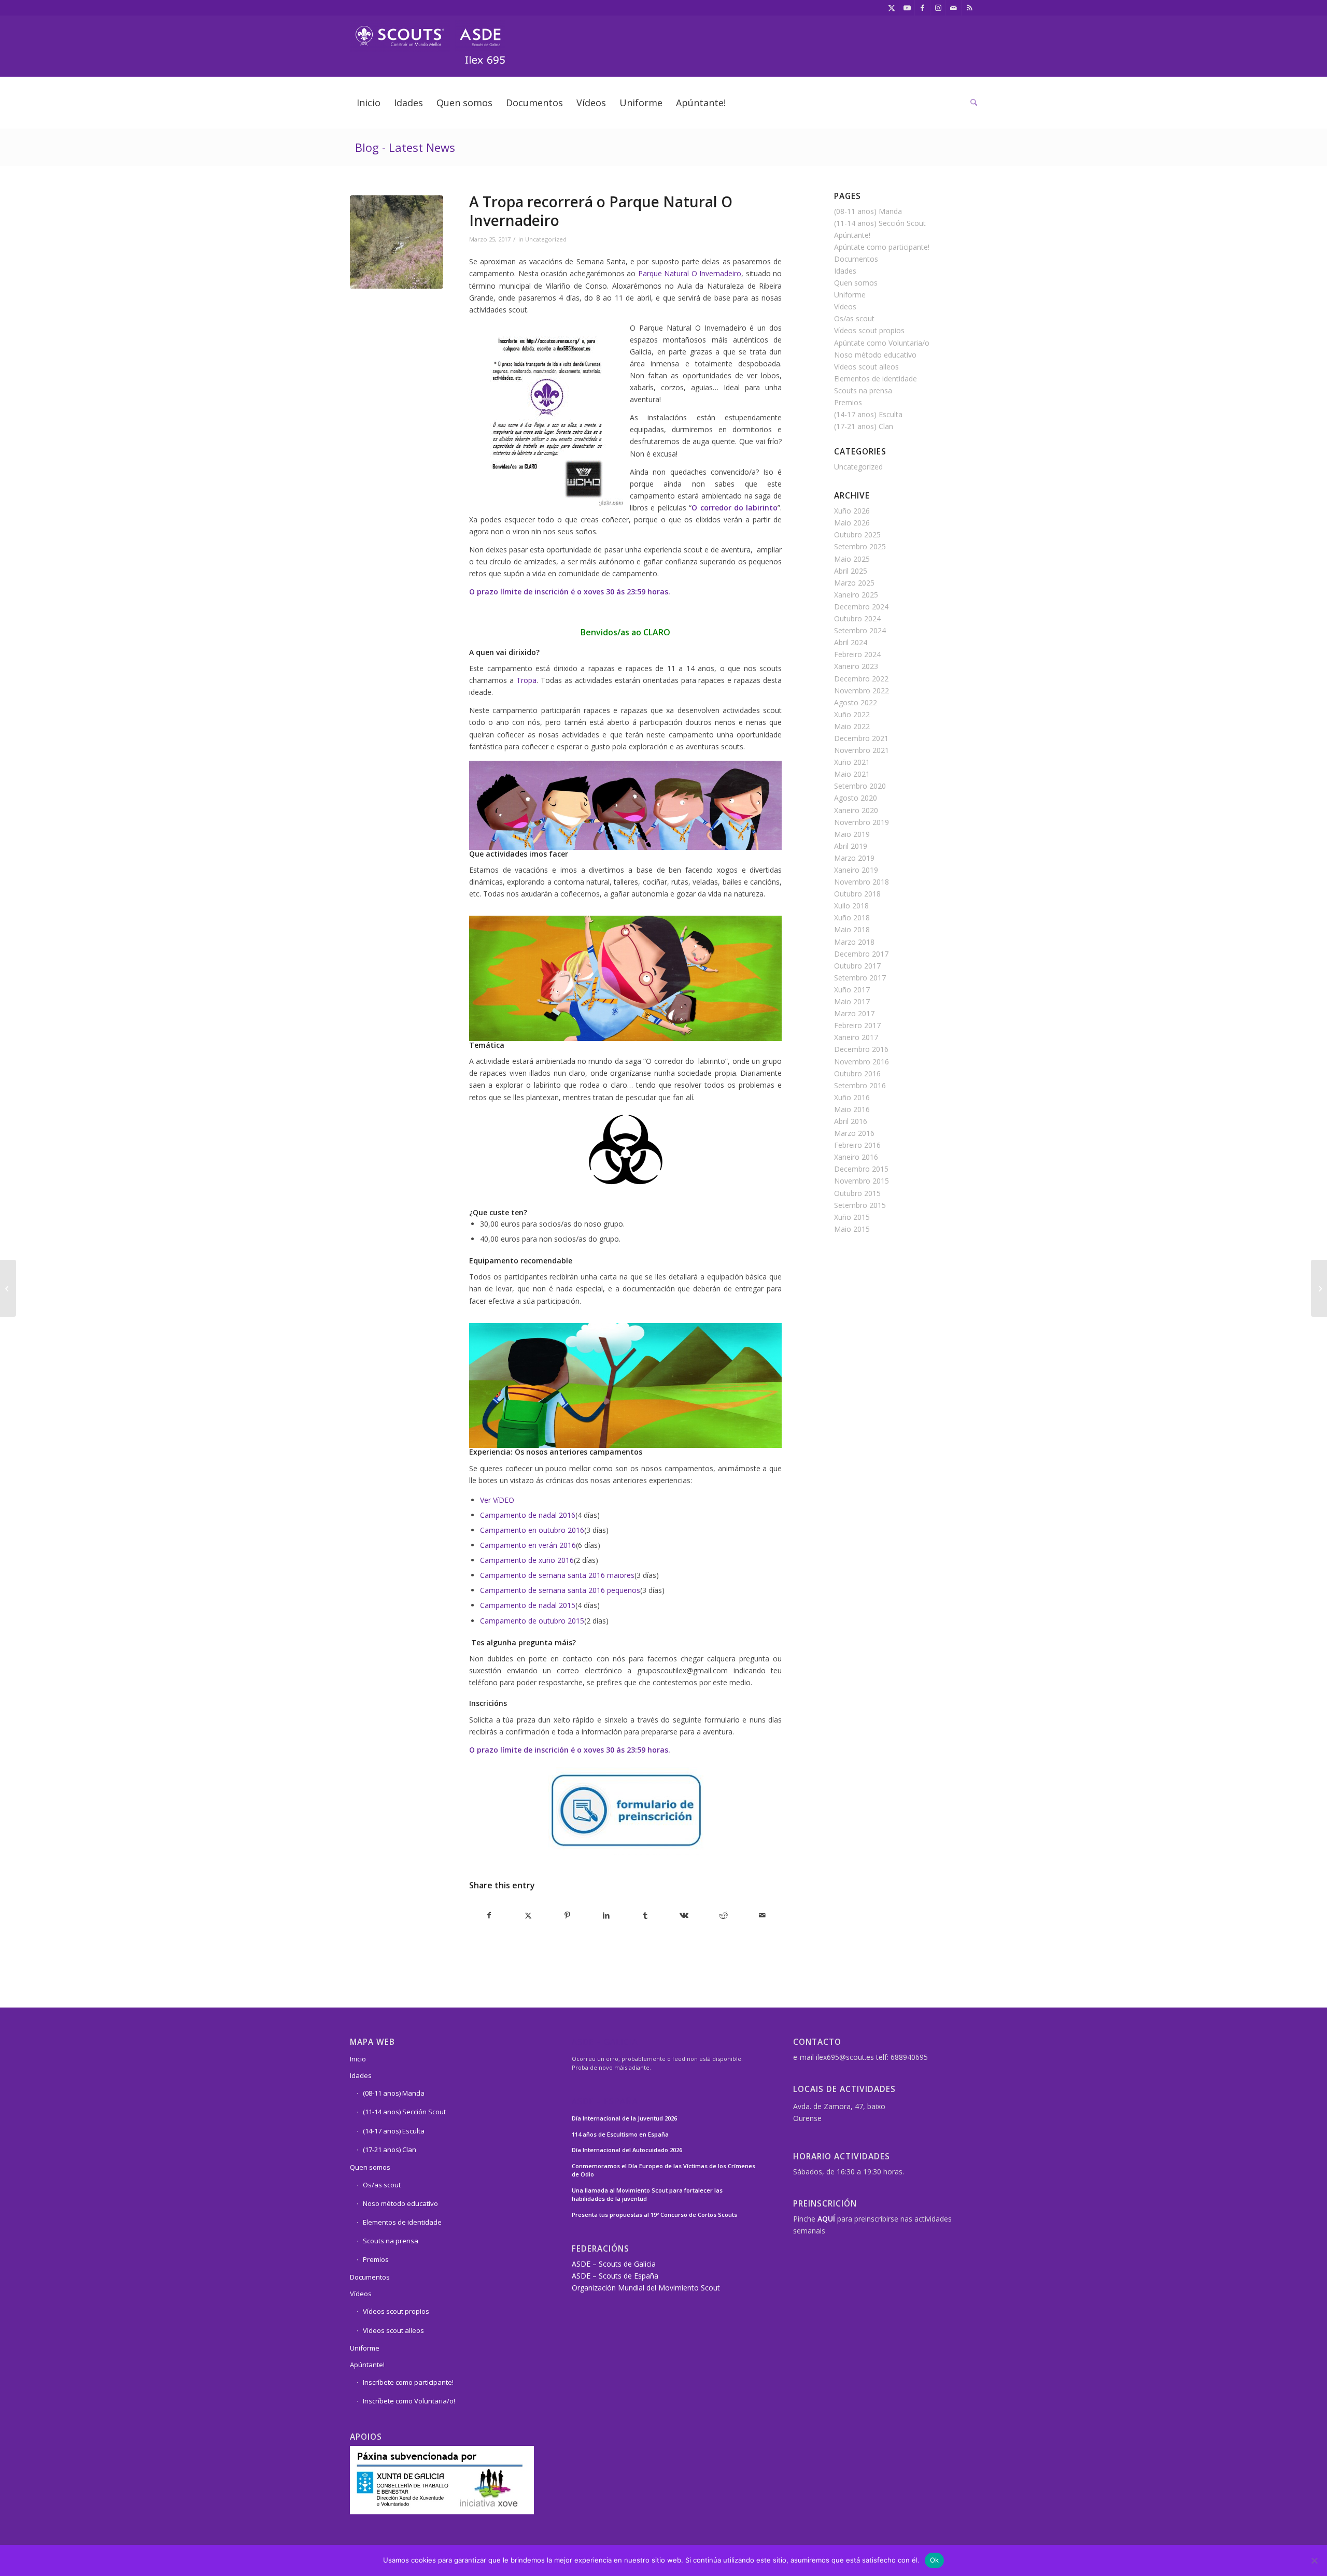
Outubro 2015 (857, 1193)
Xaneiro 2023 (856, 666)
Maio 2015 (852, 1229)
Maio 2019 (852, 834)
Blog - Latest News (405, 147)
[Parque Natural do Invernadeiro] (397, 242)
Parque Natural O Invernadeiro (690, 273)
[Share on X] (528, 1915)
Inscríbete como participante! (408, 2382)
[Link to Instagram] (938, 8)
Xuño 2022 (852, 714)
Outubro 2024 (857, 618)
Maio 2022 (852, 726)
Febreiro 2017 (857, 1025)
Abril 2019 (851, 846)
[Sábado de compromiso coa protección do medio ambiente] (8, 1288)
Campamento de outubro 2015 (532, 1621)
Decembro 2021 (861, 738)
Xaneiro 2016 (856, 1157)
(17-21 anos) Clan (864, 426)
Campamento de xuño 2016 (527, 1560)
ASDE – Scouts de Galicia (614, 2264)
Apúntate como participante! (882, 247)
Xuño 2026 (852, 511)
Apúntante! (852, 235)
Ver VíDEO (498, 1500)
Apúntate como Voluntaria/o (882, 343)
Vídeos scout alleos (866, 367)
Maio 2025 (852, 559)
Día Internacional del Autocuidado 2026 (627, 2150)
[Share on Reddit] (723, 1915)
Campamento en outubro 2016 (532, 1530)
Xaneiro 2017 (856, 1037)
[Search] (970, 103)
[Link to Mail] (954, 8)
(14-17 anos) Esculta (868, 414)
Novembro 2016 (862, 1062)
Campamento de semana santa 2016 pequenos (560, 1590)
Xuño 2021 (852, 762)
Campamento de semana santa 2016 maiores (557, 1575)
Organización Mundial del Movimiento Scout (646, 2288)
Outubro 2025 (857, 535)
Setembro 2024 (860, 630)
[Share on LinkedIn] (606, 1915)
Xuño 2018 (852, 917)
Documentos (856, 259)
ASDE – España (605, 2102)
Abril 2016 (851, 1121)
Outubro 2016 (857, 1073)
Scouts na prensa (863, 390)
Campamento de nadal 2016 (528, 1515)
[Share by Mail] (762, 1915)
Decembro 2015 (861, 1169)
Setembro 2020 (860, 786)
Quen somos (856, 283)
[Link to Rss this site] (969, 8)
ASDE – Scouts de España (615, 2276)
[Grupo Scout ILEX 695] (428, 38)
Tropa (526, 680)
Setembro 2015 (860, 1205)
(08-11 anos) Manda (868, 211)
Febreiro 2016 (857, 1145)
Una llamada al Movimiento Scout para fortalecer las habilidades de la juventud (647, 2195)
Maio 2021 (852, 774)
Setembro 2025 (860, 546)
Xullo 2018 (851, 906)
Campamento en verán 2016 (528, 1545)
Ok (935, 2560)
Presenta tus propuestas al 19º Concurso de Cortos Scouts (654, 2215)
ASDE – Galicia (605, 2043)
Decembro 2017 (861, 954)
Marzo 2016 (854, 1133)
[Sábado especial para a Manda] (1319, 1288)
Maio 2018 (852, 929)
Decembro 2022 (861, 679)
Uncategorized (546, 239)
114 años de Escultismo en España (620, 2134)
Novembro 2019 (862, 822)
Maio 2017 (852, 1001)
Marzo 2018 (854, 942)
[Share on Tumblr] (645, 1915)
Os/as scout (854, 318)
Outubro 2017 (857, 966)
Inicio (358, 2059)
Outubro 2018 (857, 894)
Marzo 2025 (854, 583)
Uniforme (850, 295)
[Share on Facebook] (489, 1915)
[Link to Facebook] (922, 8)
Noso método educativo (875, 355)
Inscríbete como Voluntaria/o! (409, 2401)
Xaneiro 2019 (856, 870)
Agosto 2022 (856, 702)
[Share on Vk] (684, 1915)
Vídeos (845, 307)
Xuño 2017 (852, 990)
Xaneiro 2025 (856, 595)
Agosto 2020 (856, 798)
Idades (845, 271)
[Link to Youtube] (907, 8)
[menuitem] (369, 103)
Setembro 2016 (860, 1085)
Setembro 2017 (860, 978)
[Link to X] (891, 8)
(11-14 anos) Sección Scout (880, 223)
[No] (1314, 2560)
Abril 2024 (851, 642)
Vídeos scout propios (869, 330)
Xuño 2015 (852, 1217)
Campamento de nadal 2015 (528, 1605)
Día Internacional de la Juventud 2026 (624, 2118)
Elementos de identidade (876, 379)
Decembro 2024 (861, 607)
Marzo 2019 (854, 858)
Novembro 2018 (862, 882)
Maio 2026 (852, 523)
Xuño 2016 (852, 1097)
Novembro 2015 (862, 1181)
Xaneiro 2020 (856, 810)
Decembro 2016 (861, 1049)
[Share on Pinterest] (567, 1915)
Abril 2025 (851, 571)
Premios (848, 402)
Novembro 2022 (862, 691)
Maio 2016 (852, 1109)
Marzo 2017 (854, 1013)
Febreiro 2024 (857, 654)
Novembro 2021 (862, 750)
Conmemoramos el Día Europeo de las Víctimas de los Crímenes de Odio (663, 2170)
